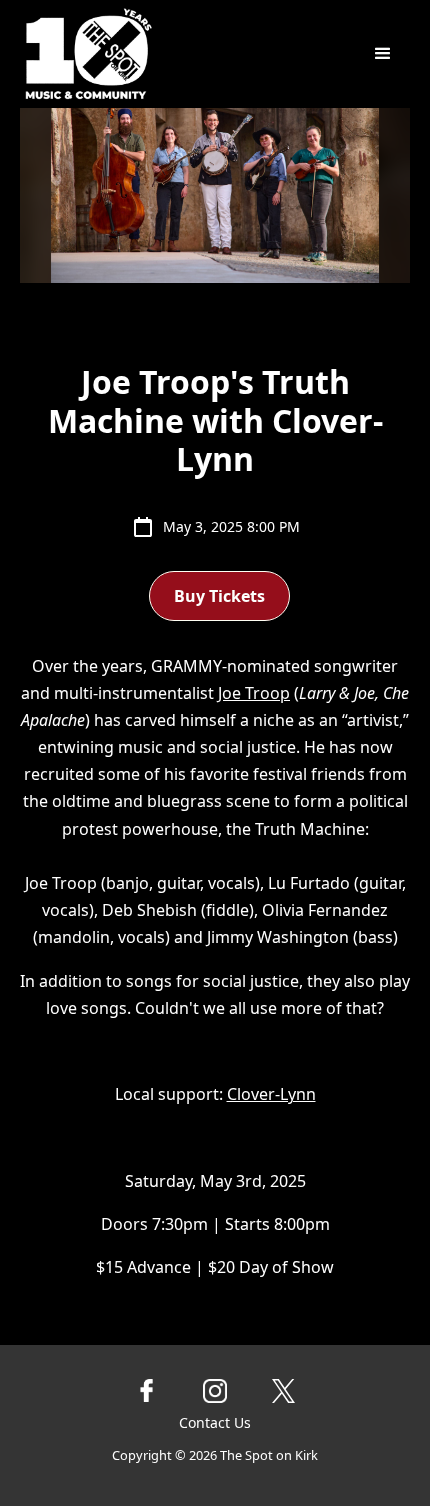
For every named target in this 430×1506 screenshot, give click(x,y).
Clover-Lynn (271, 1094)
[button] (383, 54)
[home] (156, 54)
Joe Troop (254, 693)
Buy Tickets (219, 596)
